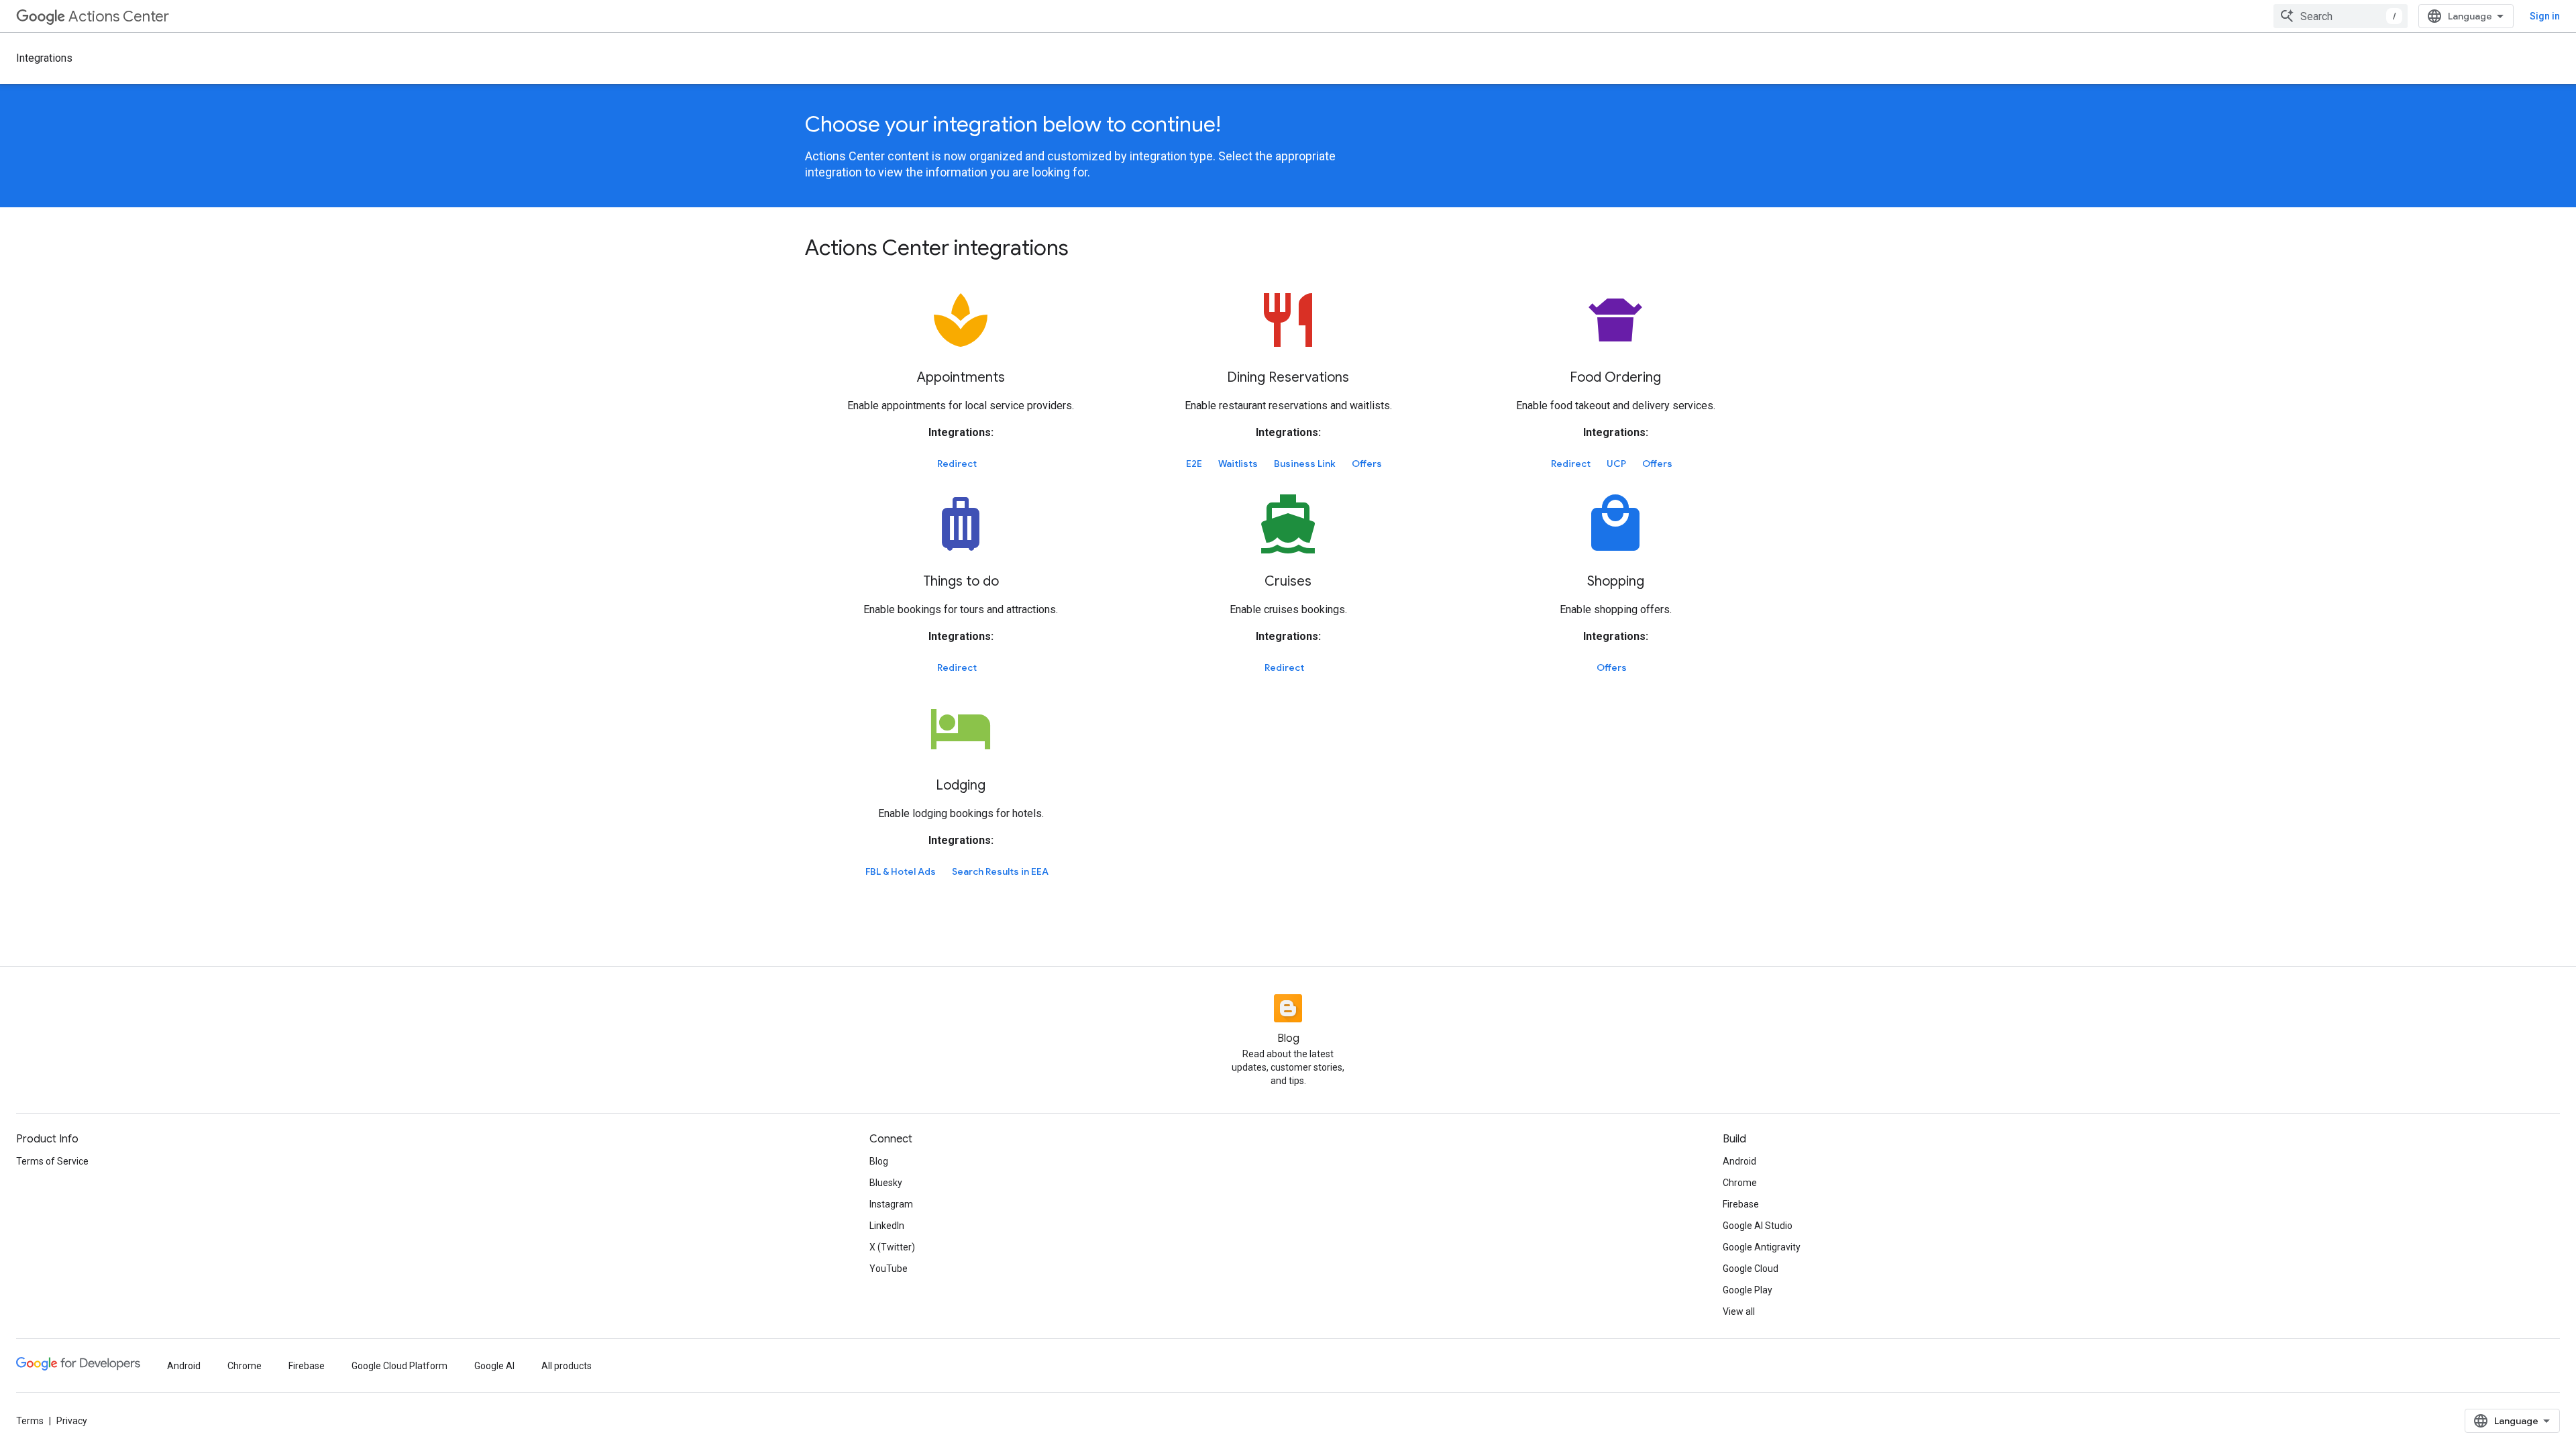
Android (1739, 1161)
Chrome (1740, 1183)
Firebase (1741, 1204)
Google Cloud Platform (399, 1366)
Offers (1367, 464)
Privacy (72, 1421)
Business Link (1305, 464)
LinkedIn (887, 1226)
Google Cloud (1751, 1269)
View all (1739, 1311)
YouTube (889, 1269)
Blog (879, 1161)
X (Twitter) (892, 1247)
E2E (1194, 464)
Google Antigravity (1762, 1247)
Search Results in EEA (1000, 871)
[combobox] (2341, 16)
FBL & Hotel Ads (901, 871)
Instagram (891, 1204)
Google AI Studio (1758, 1226)
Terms (30, 1421)
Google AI (494, 1366)
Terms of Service (52, 1161)
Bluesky (886, 1183)
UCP (1616, 464)
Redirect (957, 464)
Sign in (2545, 16)
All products (567, 1366)
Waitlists (1238, 464)
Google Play (1748, 1290)
